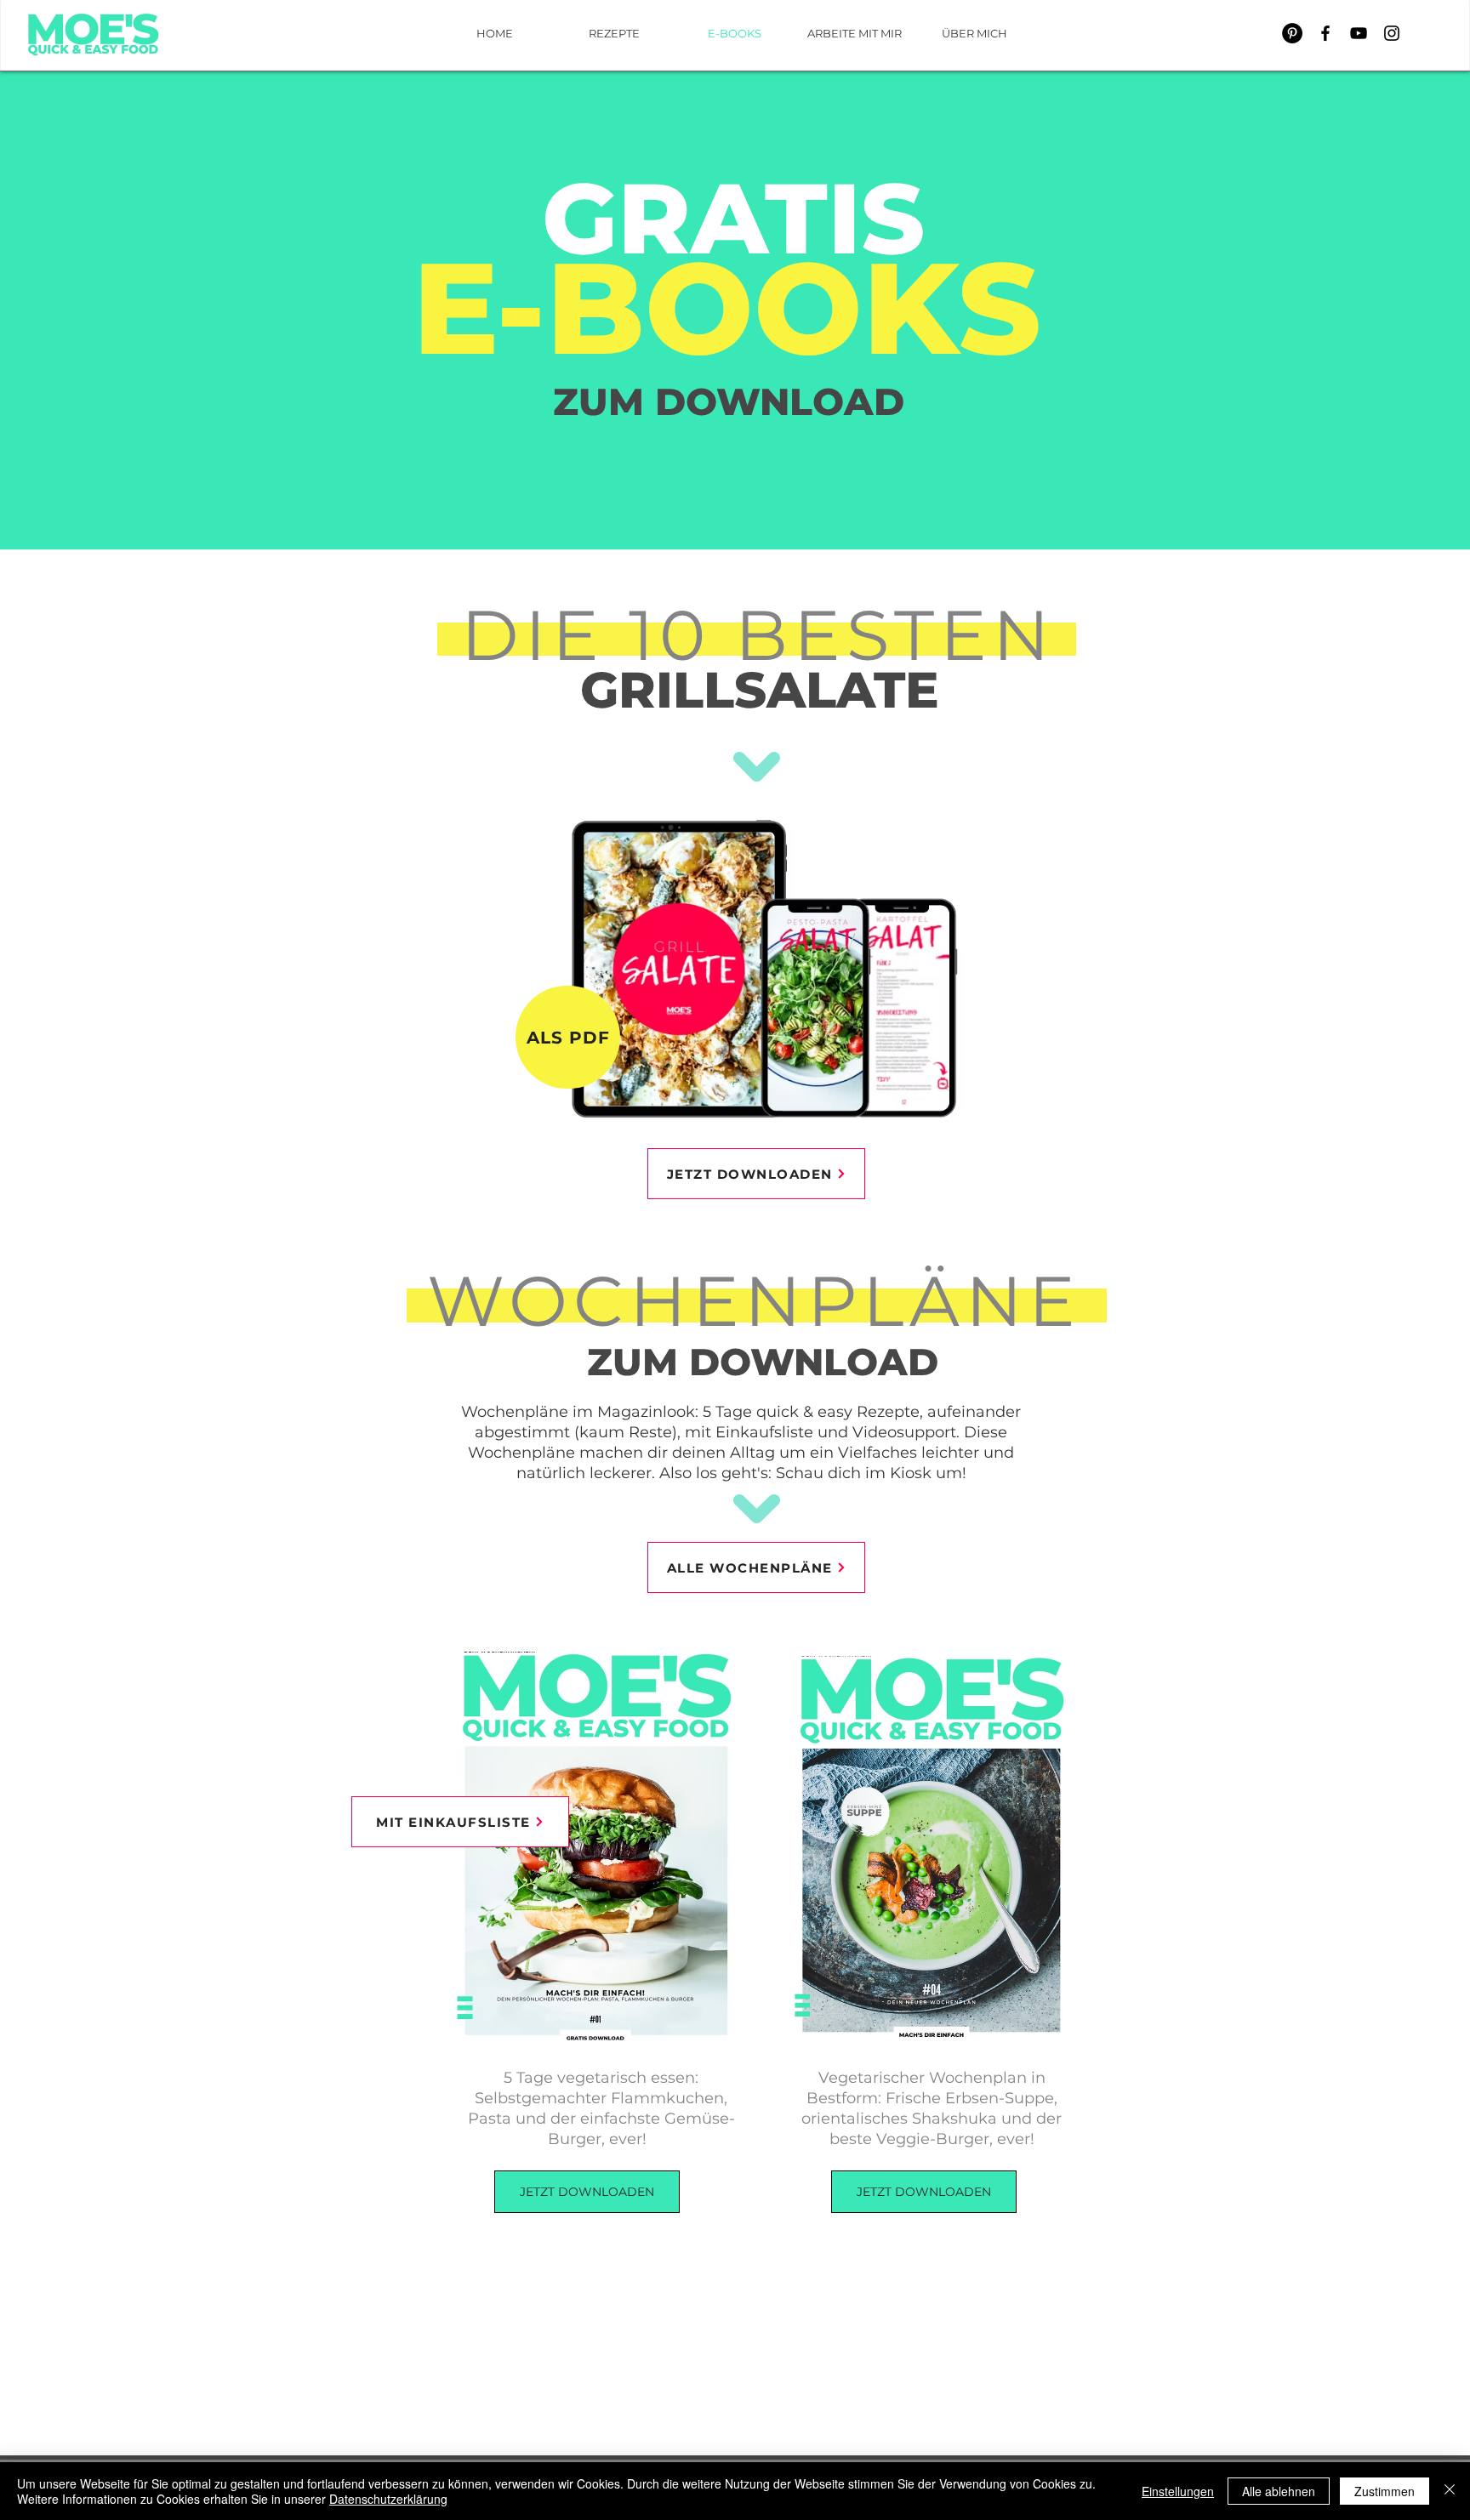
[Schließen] (1450, 2491)
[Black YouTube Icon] (1359, 33)
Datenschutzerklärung (388, 2499)
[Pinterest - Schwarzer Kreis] (1292, 33)
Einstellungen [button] (1178, 2491)
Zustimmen (1385, 2491)
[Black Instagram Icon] (1392, 33)
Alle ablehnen (1279, 2491)
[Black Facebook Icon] (1325, 33)
